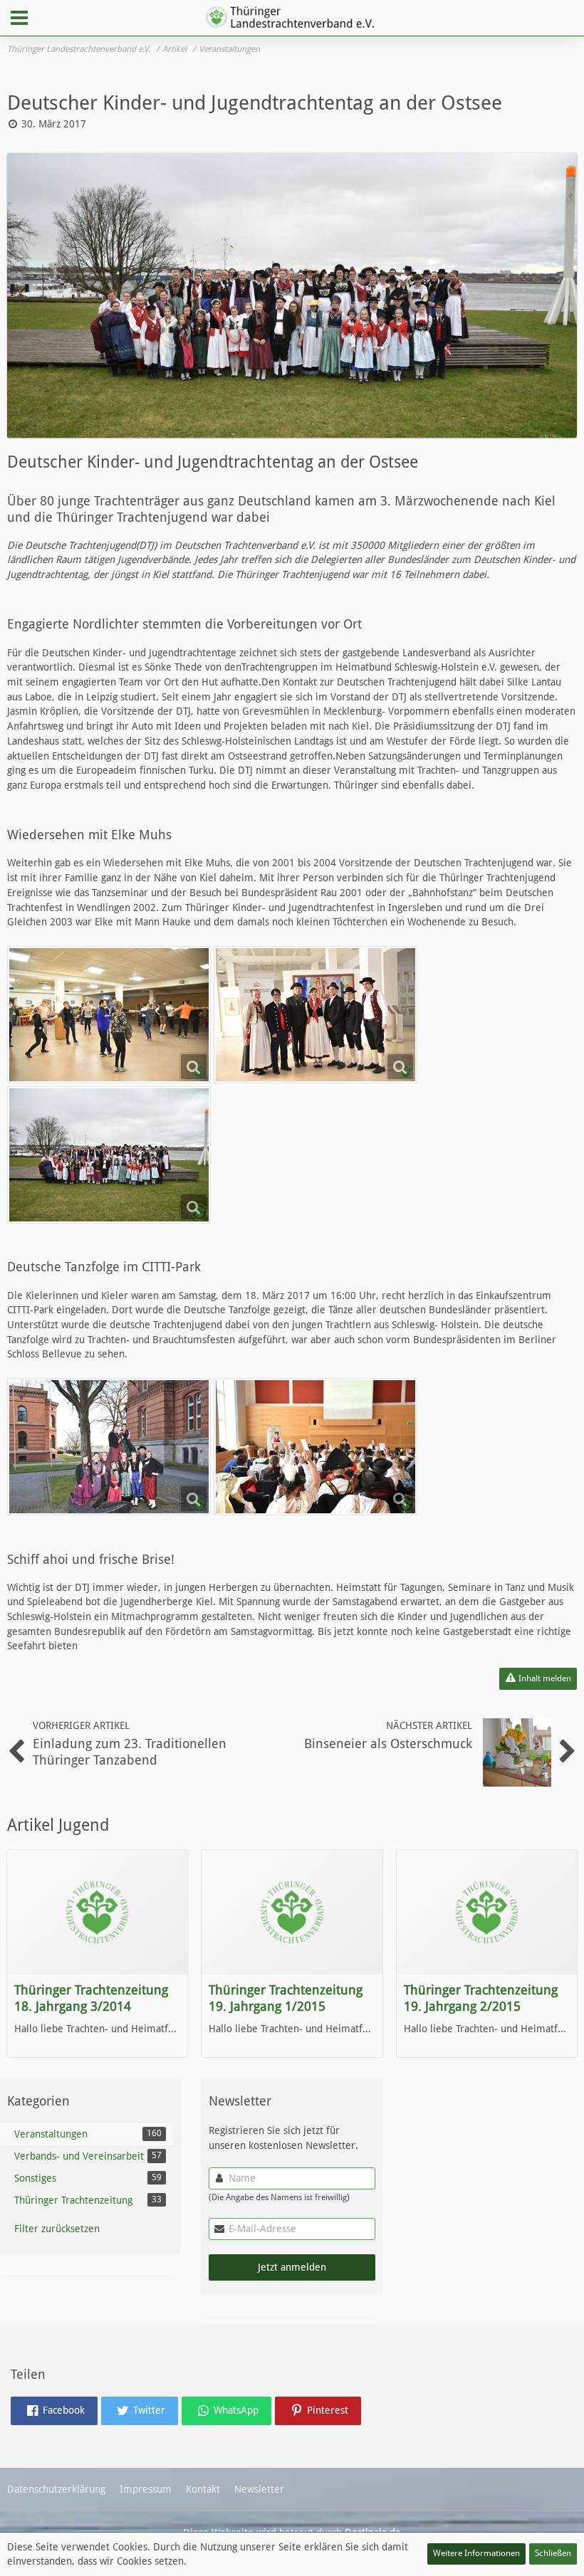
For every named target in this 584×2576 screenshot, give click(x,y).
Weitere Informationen (476, 2553)
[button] (19, 18)
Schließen (553, 2553)
